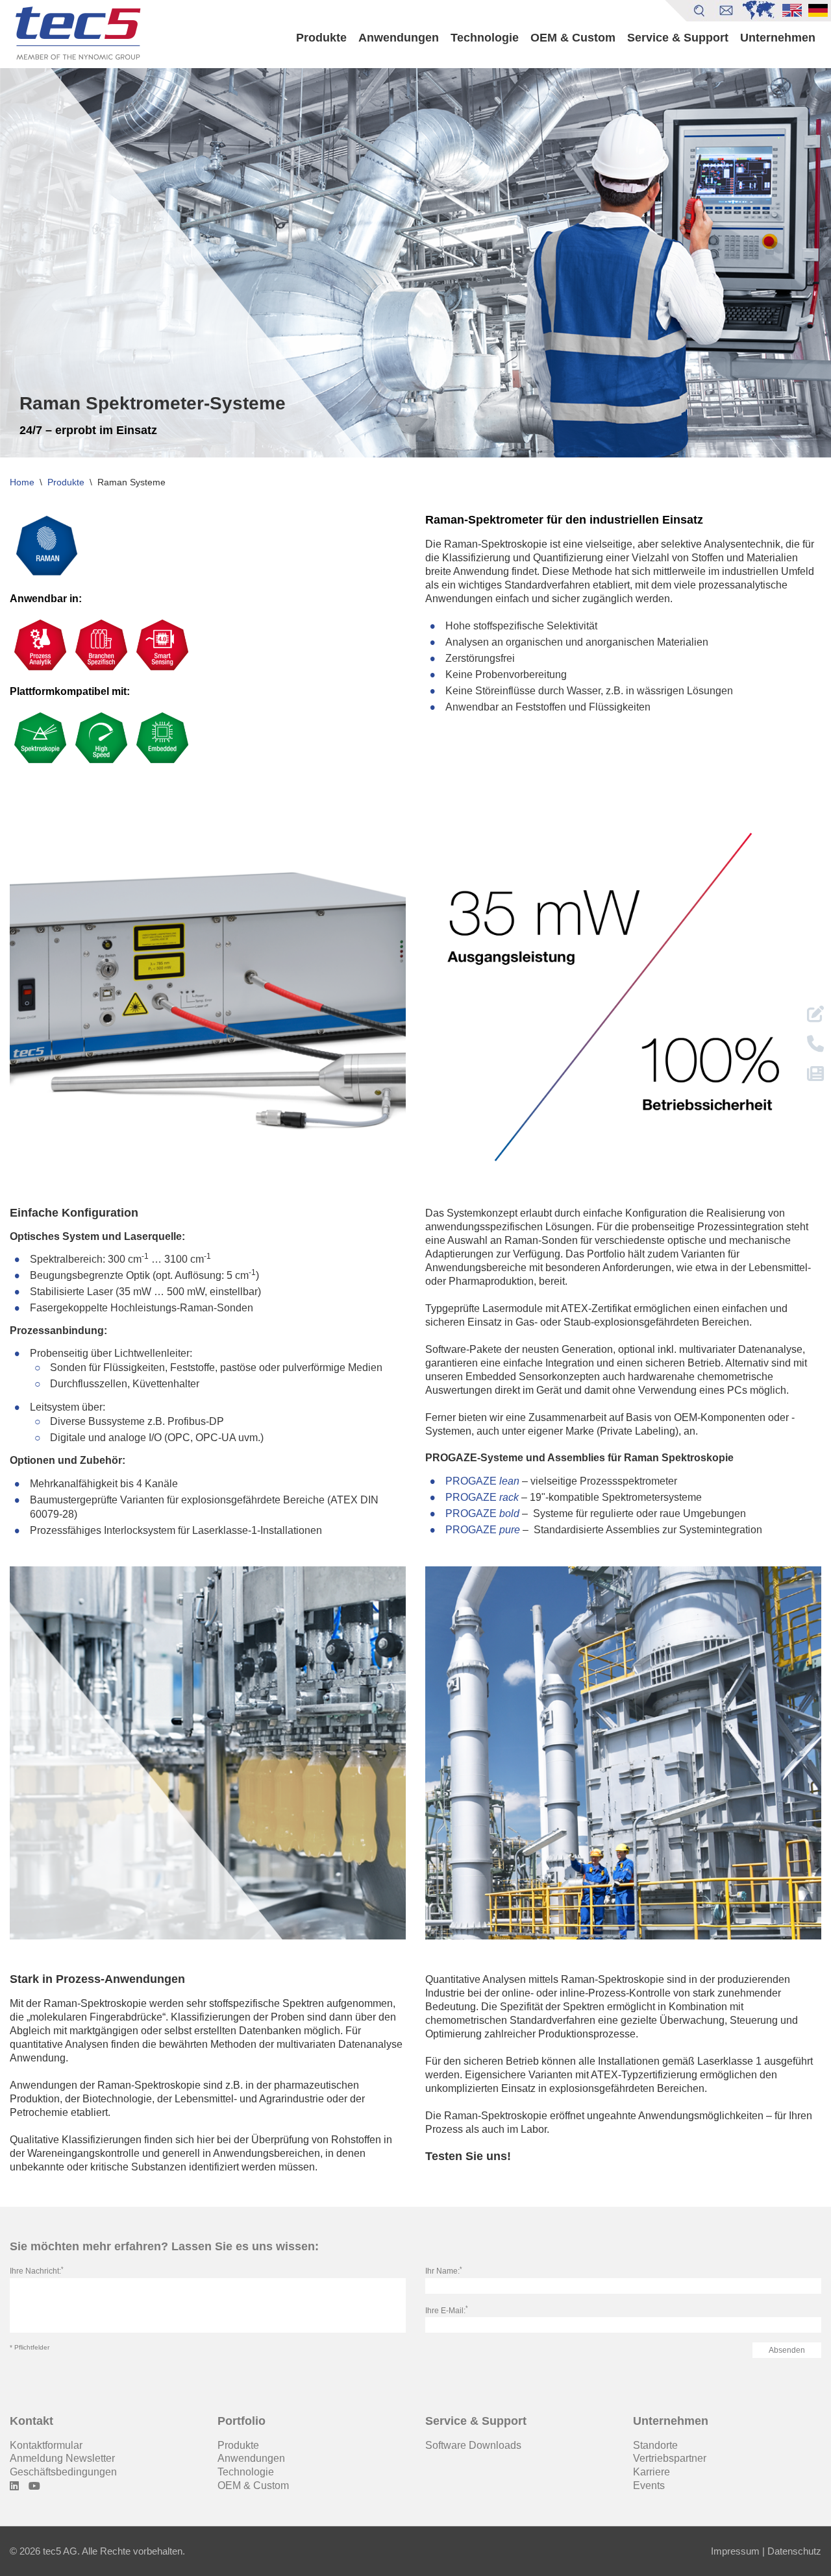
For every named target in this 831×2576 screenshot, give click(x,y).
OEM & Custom (573, 38)
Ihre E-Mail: (447, 2311)
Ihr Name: (444, 2271)
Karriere (651, 2472)
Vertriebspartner (670, 2458)
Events (649, 2485)
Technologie (485, 38)
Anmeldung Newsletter (62, 2458)
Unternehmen (778, 38)
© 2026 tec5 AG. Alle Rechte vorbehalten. (97, 2551)
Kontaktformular (46, 2445)
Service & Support (678, 38)
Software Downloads (473, 2445)
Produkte (321, 38)
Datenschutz (793, 2551)
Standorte (655, 2445)
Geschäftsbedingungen (63, 2472)
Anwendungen (399, 38)
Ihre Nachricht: (37, 2271)
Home (22, 482)
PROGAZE (482, 1481)
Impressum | (738, 2551)
